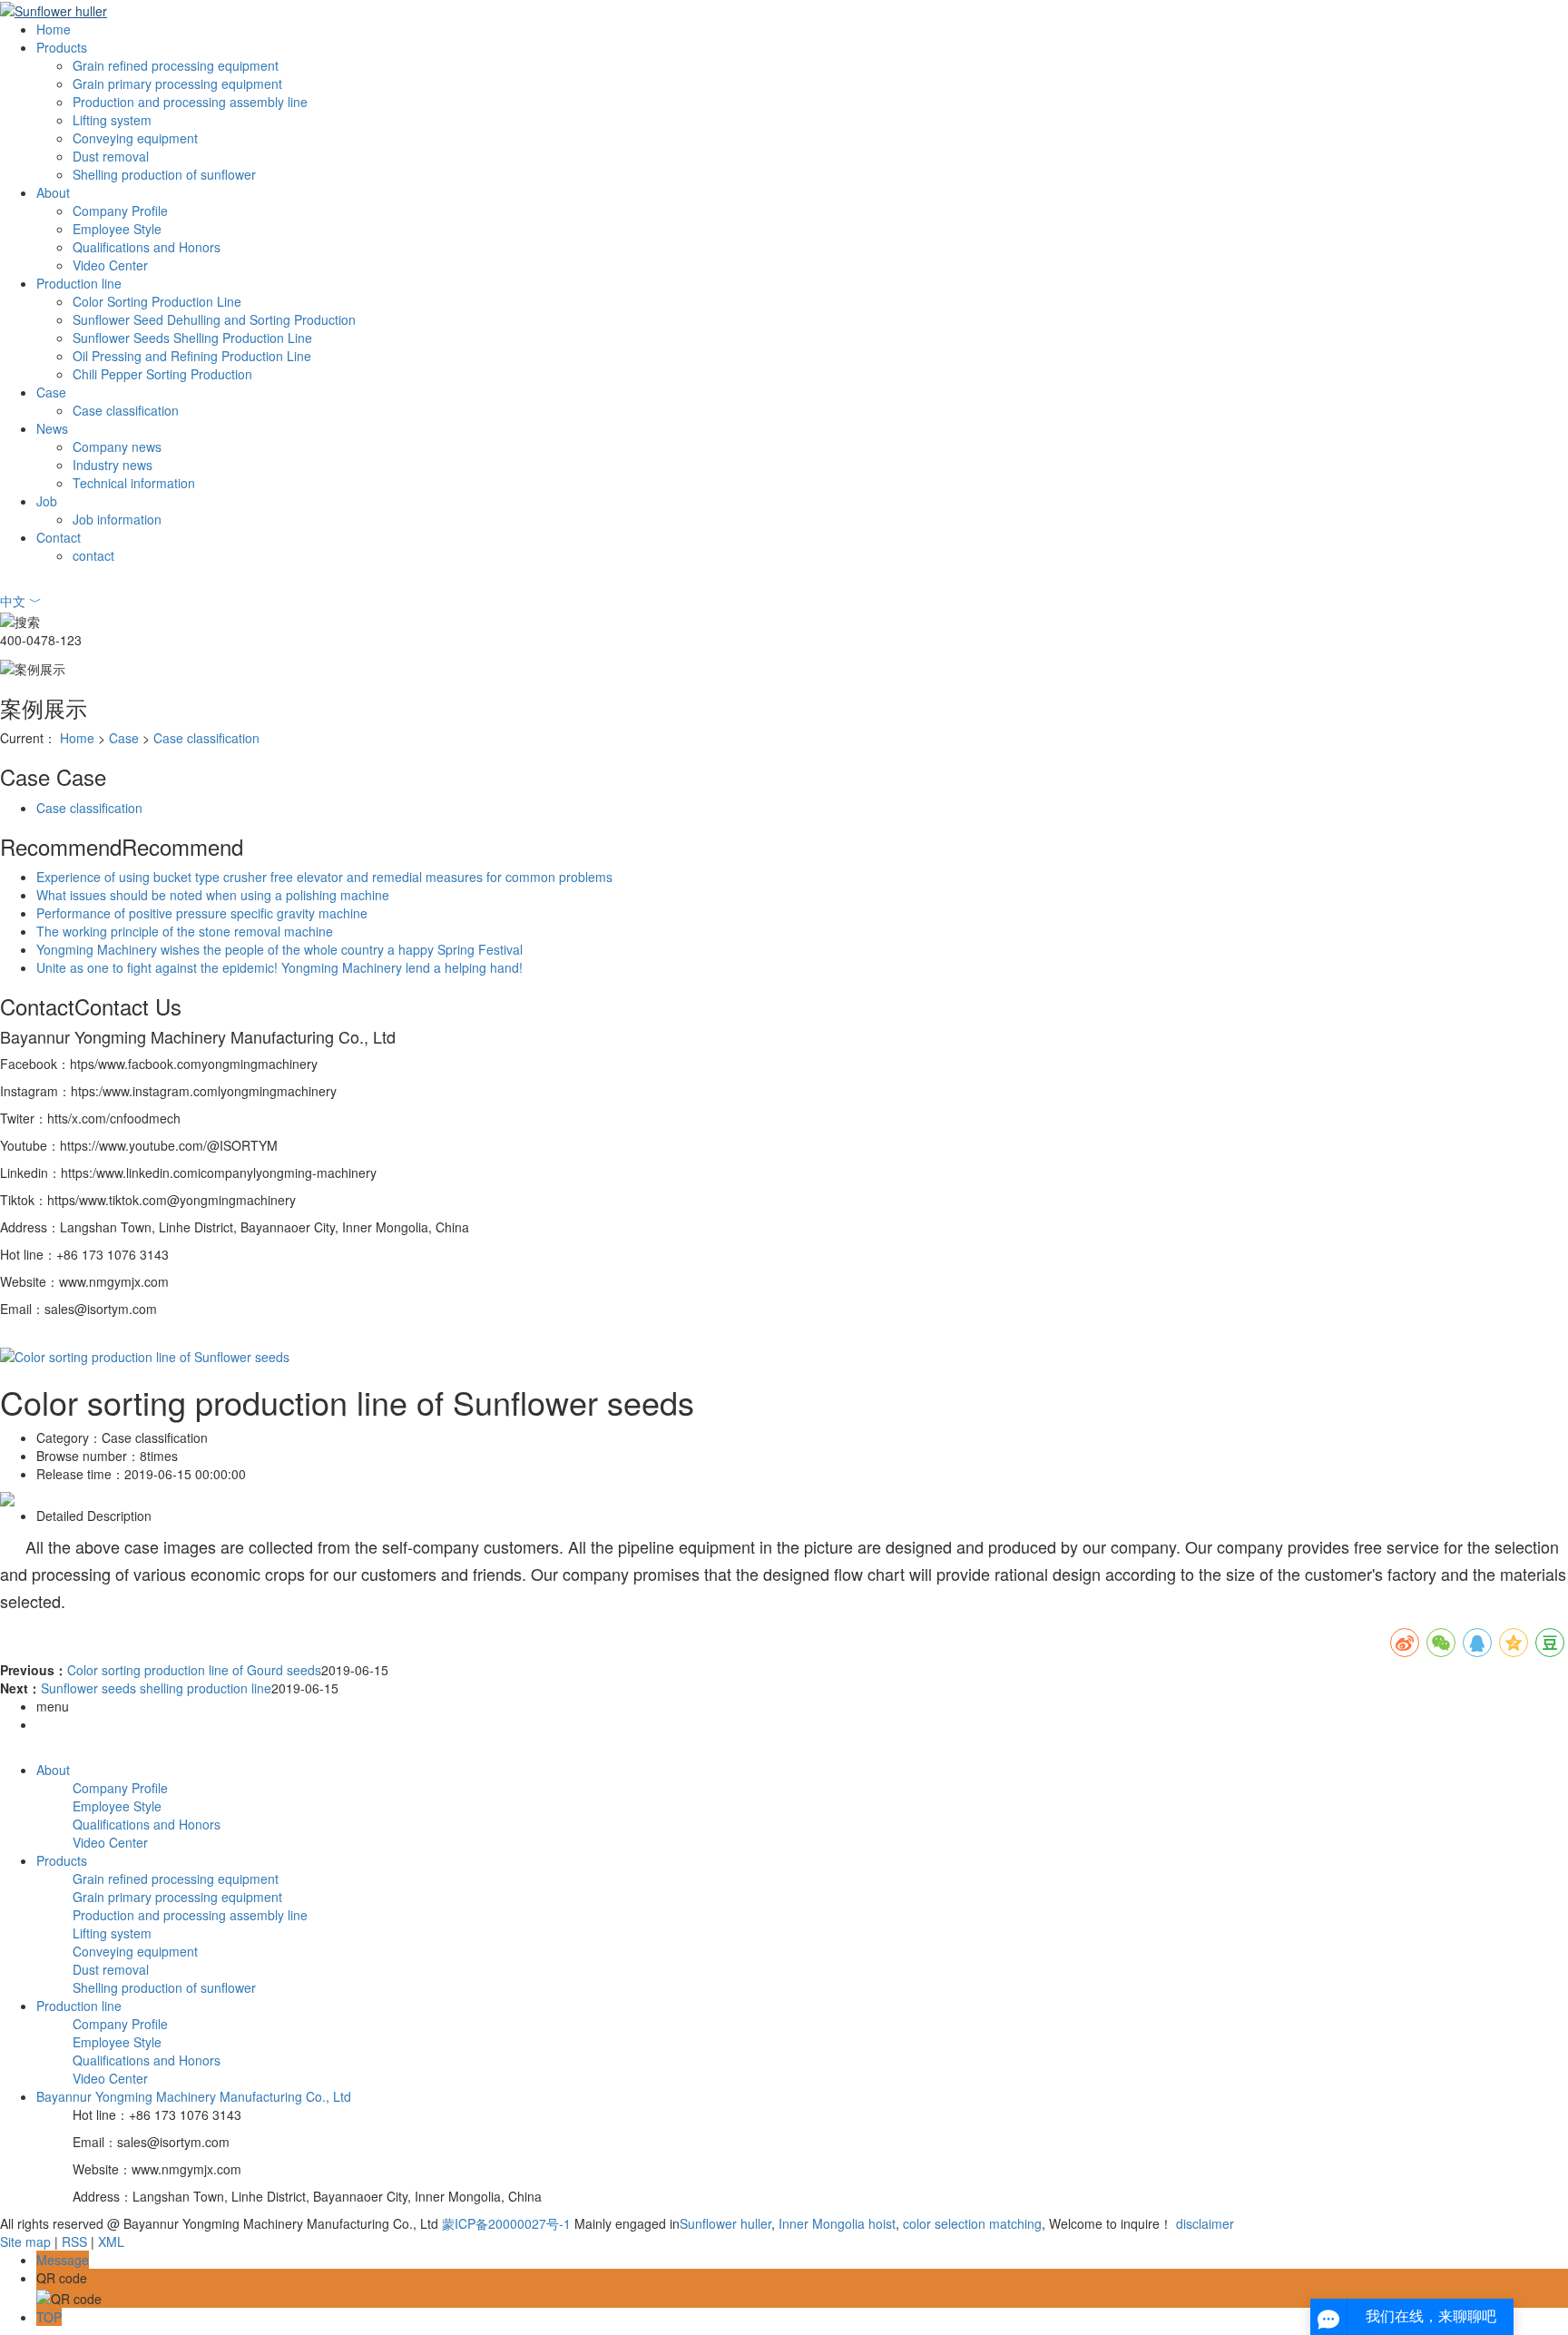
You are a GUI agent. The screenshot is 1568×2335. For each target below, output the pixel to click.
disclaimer (1205, 2223)
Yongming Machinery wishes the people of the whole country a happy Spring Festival (279, 949)
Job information (117, 519)
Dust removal (111, 156)
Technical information (134, 483)
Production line (79, 283)
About (53, 192)
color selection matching (970, 2223)
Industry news (113, 465)
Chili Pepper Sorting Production (162, 374)
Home (54, 29)
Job (47, 501)
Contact (59, 537)
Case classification (126, 410)
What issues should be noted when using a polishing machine (213, 895)
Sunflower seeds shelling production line (156, 1688)
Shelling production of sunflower (164, 174)
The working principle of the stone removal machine (185, 931)
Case (51, 392)
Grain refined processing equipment (176, 65)
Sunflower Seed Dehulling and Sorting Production (214, 319)
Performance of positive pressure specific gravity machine (202, 913)
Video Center (110, 265)
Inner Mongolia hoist (835, 2223)
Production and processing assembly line (190, 102)
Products (62, 47)
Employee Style (117, 229)
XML (111, 2242)
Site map (25, 2242)
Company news (117, 446)
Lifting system (112, 120)
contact (93, 555)
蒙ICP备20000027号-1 (506, 2223)
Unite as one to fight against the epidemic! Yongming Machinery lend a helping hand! (279, 967)
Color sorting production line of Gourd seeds (194, 1670)
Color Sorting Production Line (157, 301)
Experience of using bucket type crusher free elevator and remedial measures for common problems (324, 877)
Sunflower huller (725, 2223)
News (52, 428)
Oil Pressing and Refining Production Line (192, 356)
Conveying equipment (135, 138)
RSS (74, 2242)
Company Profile (120, 211)
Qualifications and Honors (147, 247)
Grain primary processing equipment (177, 83)
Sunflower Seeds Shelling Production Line (192, 338)
